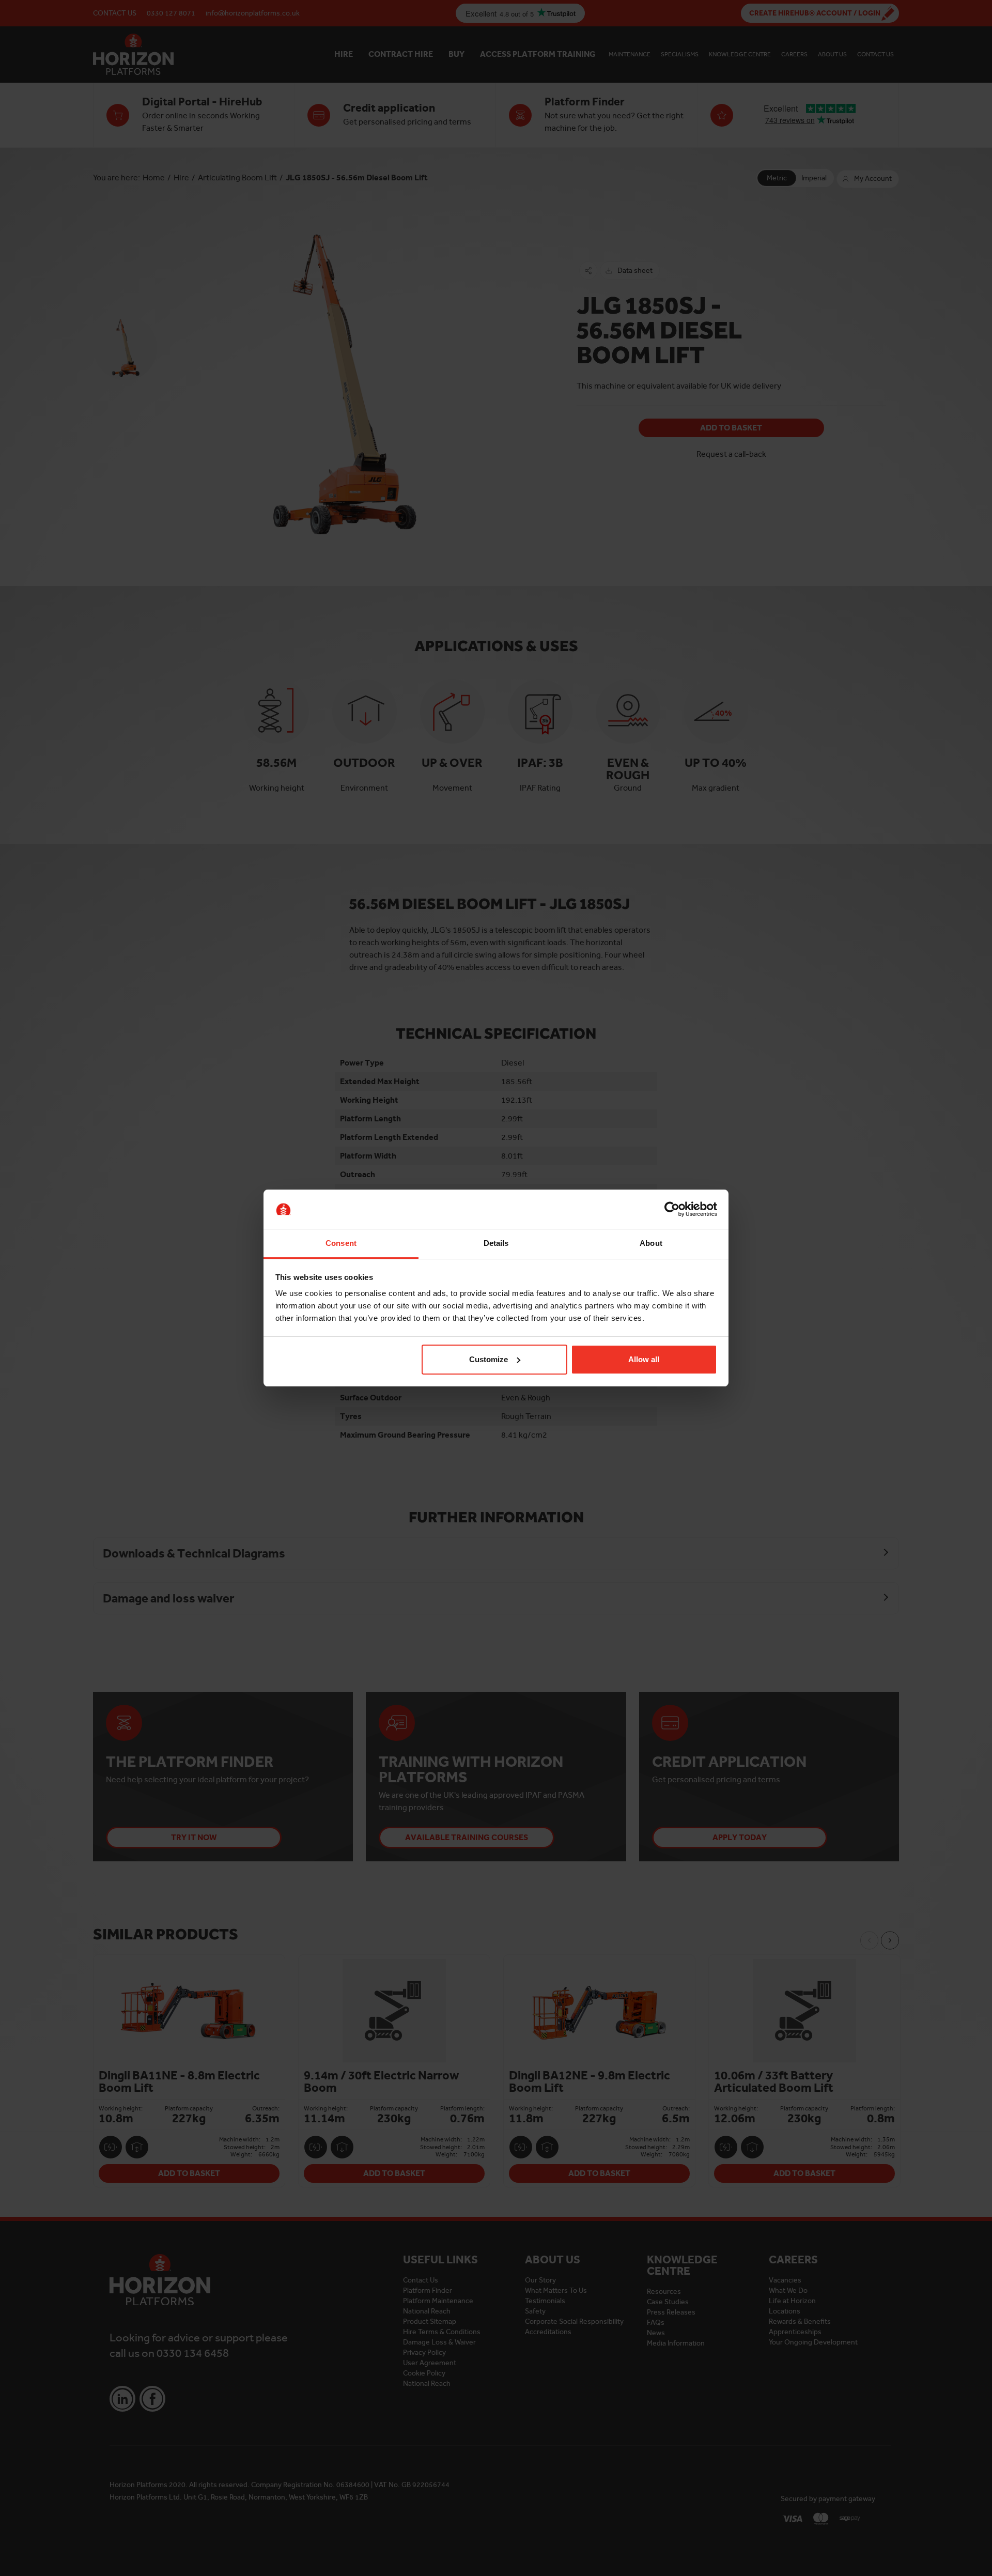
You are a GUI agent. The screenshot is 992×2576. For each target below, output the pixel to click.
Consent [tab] (341, 1243)
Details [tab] (496, 1243)
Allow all (644, 1359)
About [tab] (651, 1243)
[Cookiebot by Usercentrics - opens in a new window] (672, 1209)
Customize (489, 1359)
